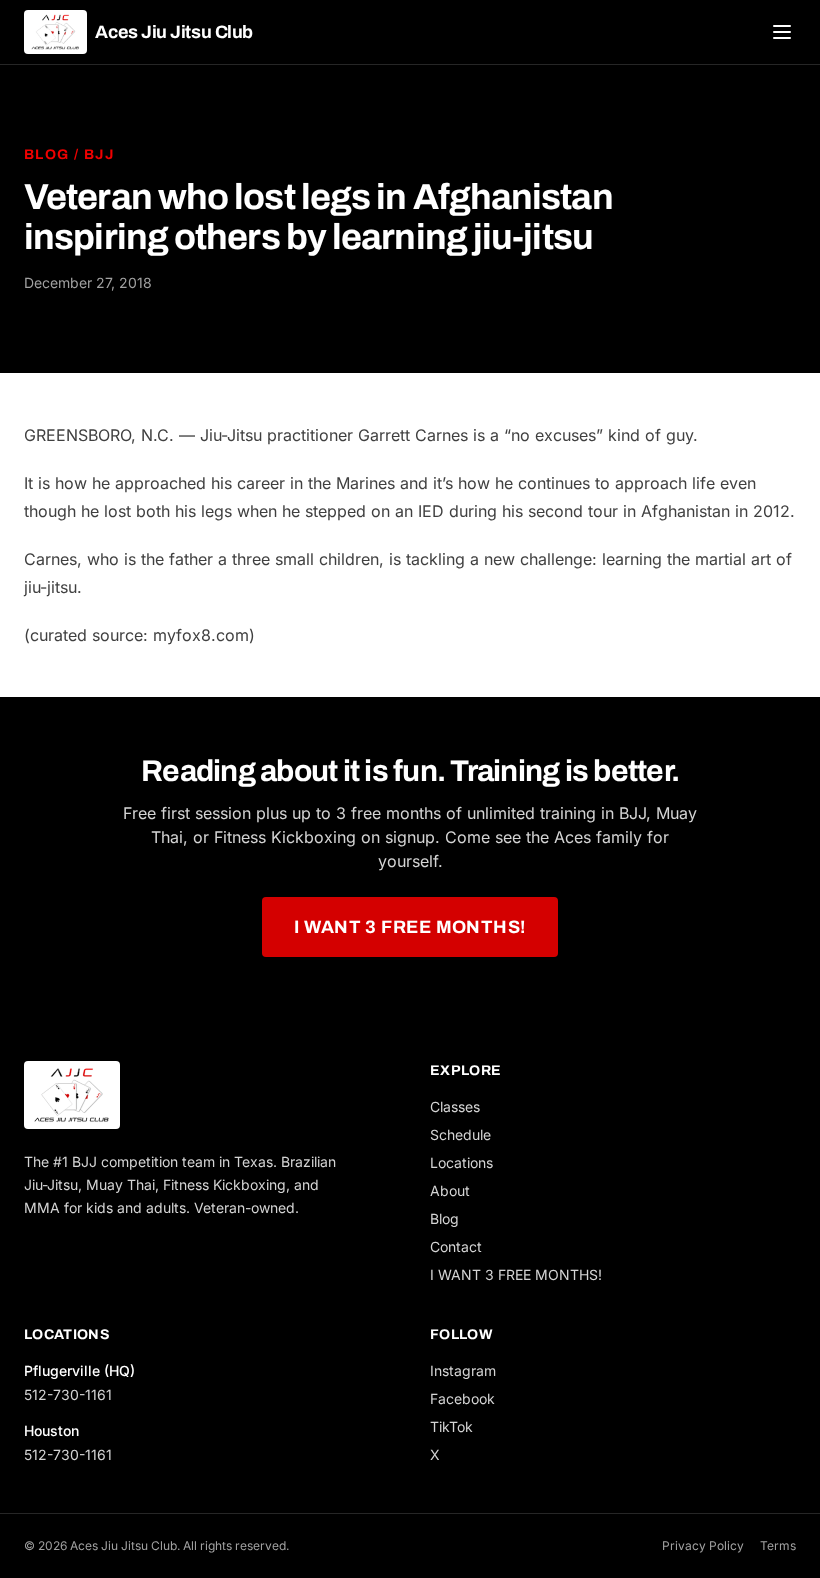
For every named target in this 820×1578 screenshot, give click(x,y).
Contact (456, 1246)
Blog (47, 154)
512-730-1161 (68, 1394)
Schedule (460, 1134)
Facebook (462, 1398)
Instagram (463, 1370)
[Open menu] (782, 32)
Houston (51, 1430)
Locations (461, 1162)
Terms (778, 1545)
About (450, 1190)
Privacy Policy (703, 1545)
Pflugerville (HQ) (79, 1370)
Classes (455, 1106)
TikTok (451, 1426)
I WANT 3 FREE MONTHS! (409, 927)
